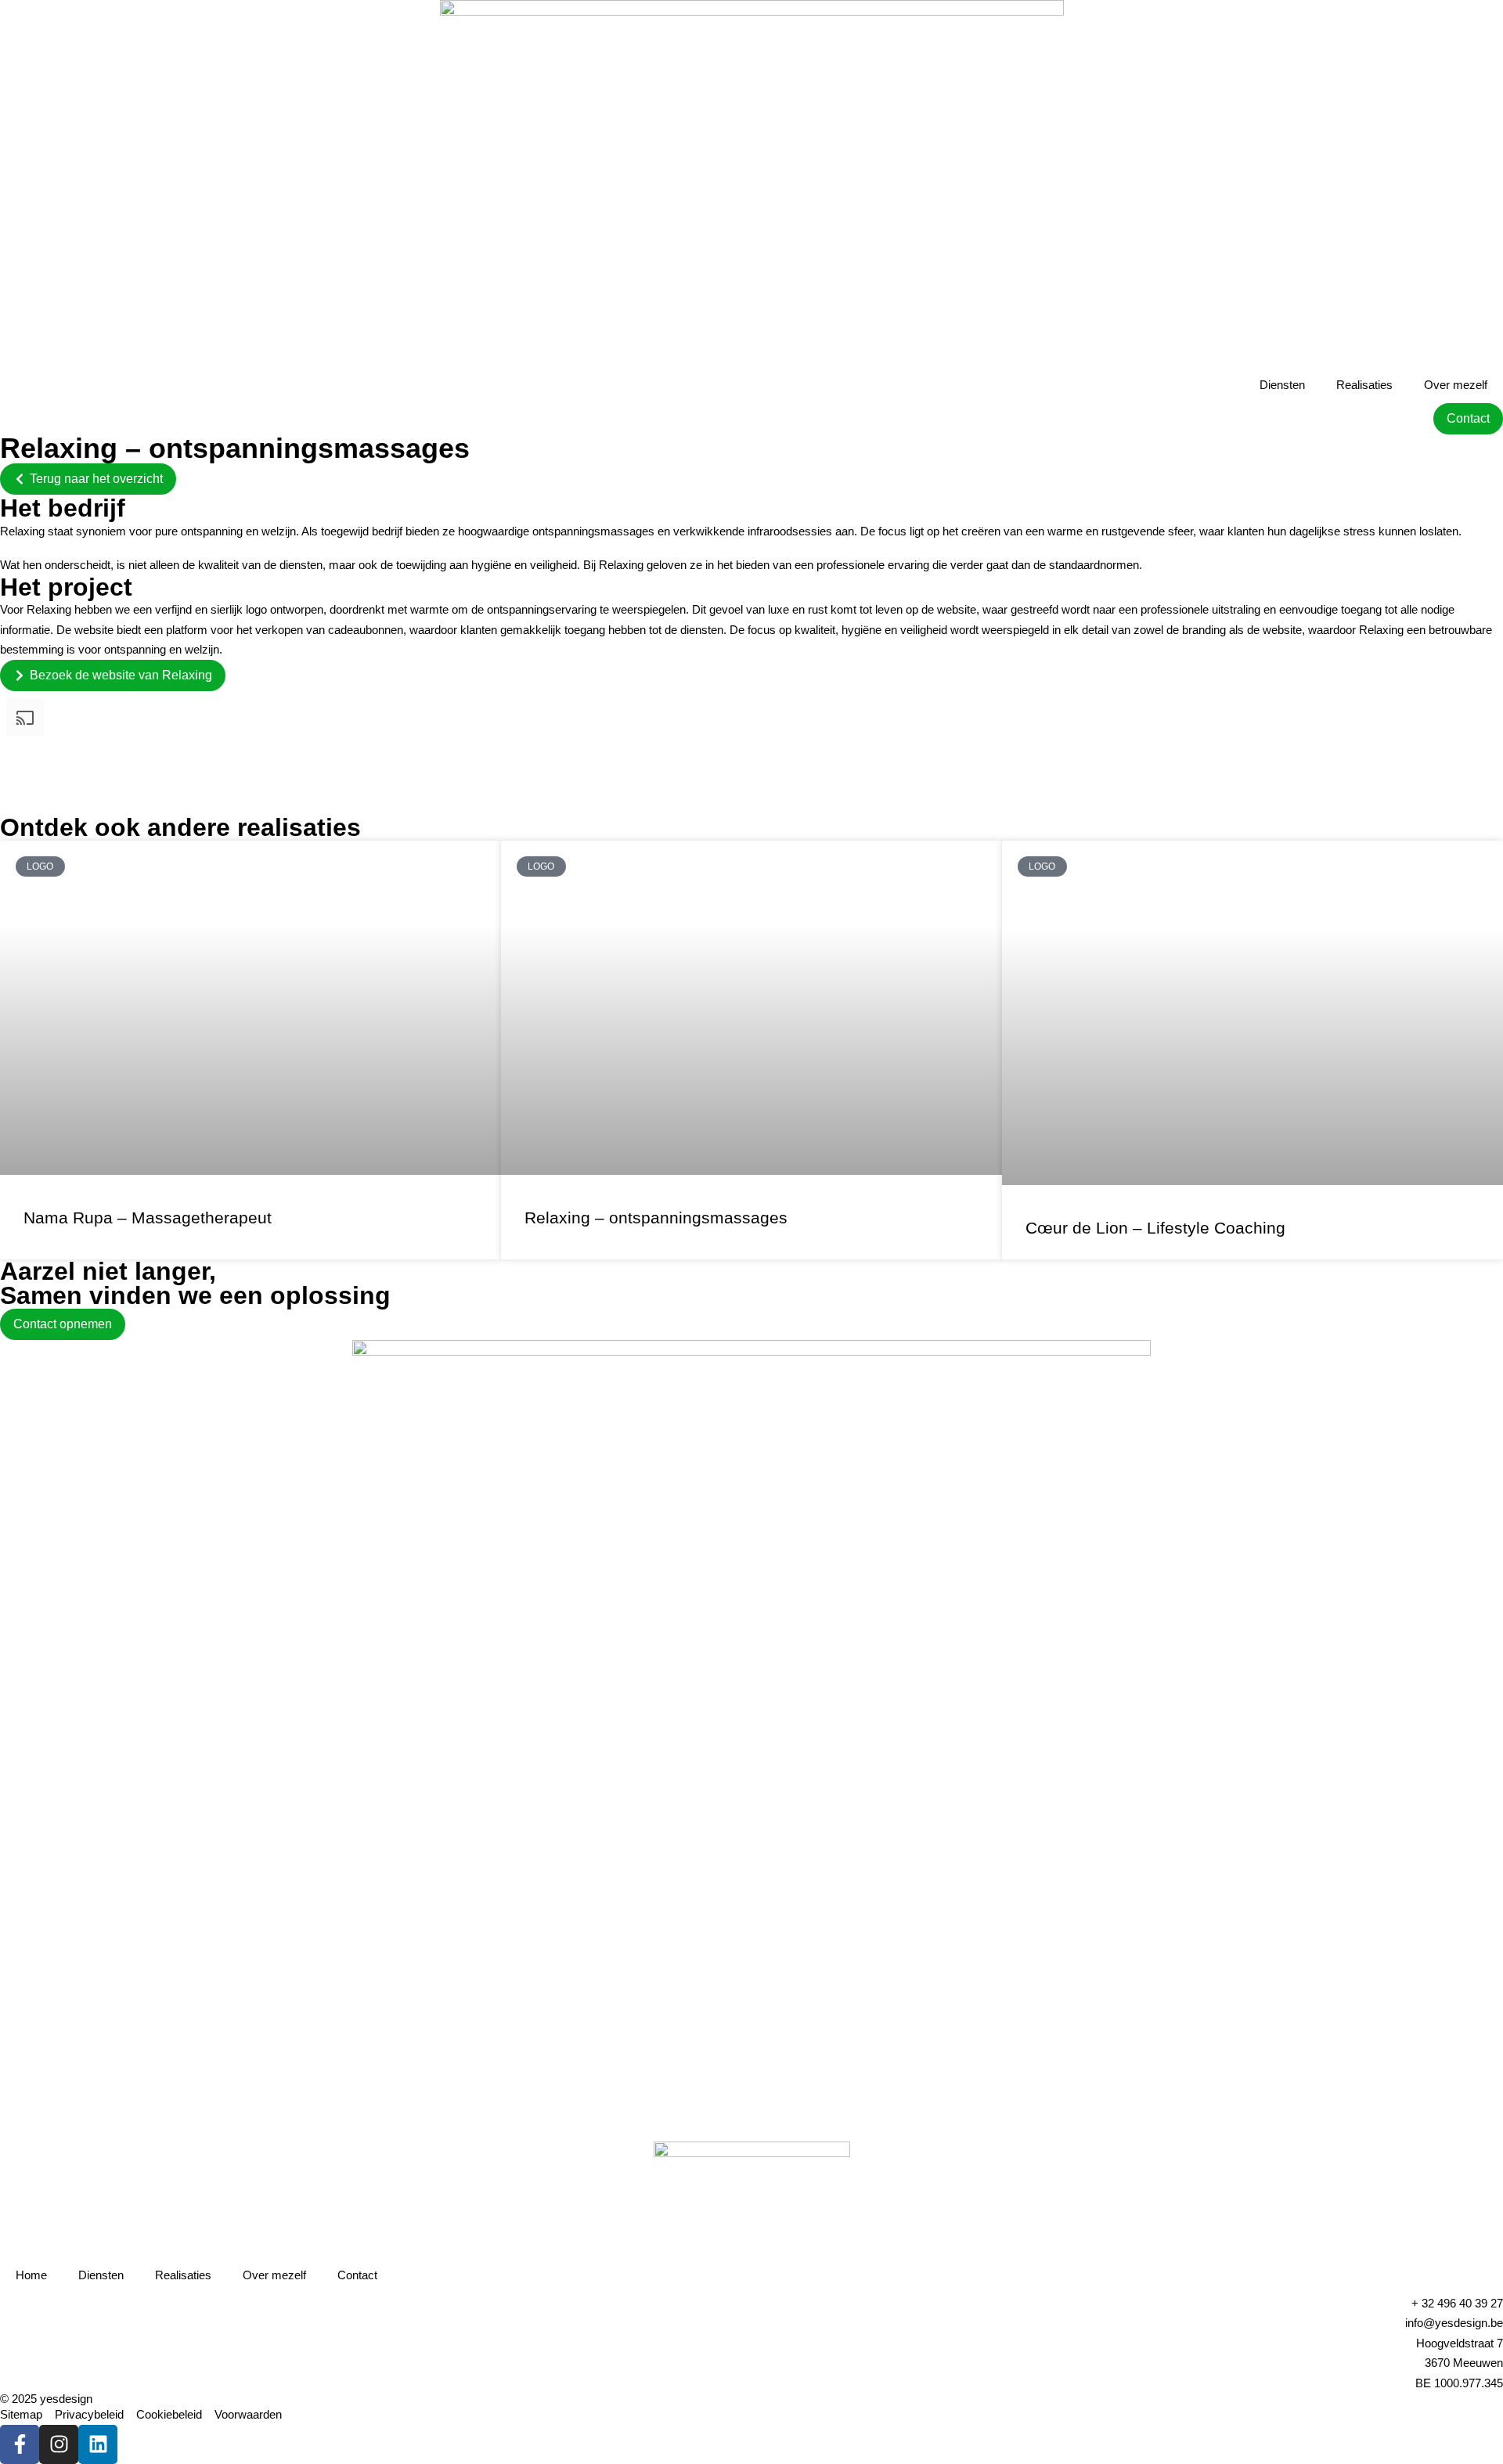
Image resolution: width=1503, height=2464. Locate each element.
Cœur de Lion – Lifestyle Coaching (1155, 1228)
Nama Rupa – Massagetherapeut (148, 1218)
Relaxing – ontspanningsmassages (656, 1218)
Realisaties (1364, 385)
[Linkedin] (98, 2444)
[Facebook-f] (20, 2444)
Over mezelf (1456, 385)
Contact (357, 2275)
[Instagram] (59, 2444)
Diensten (1282, 385)
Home (31, 2275)
